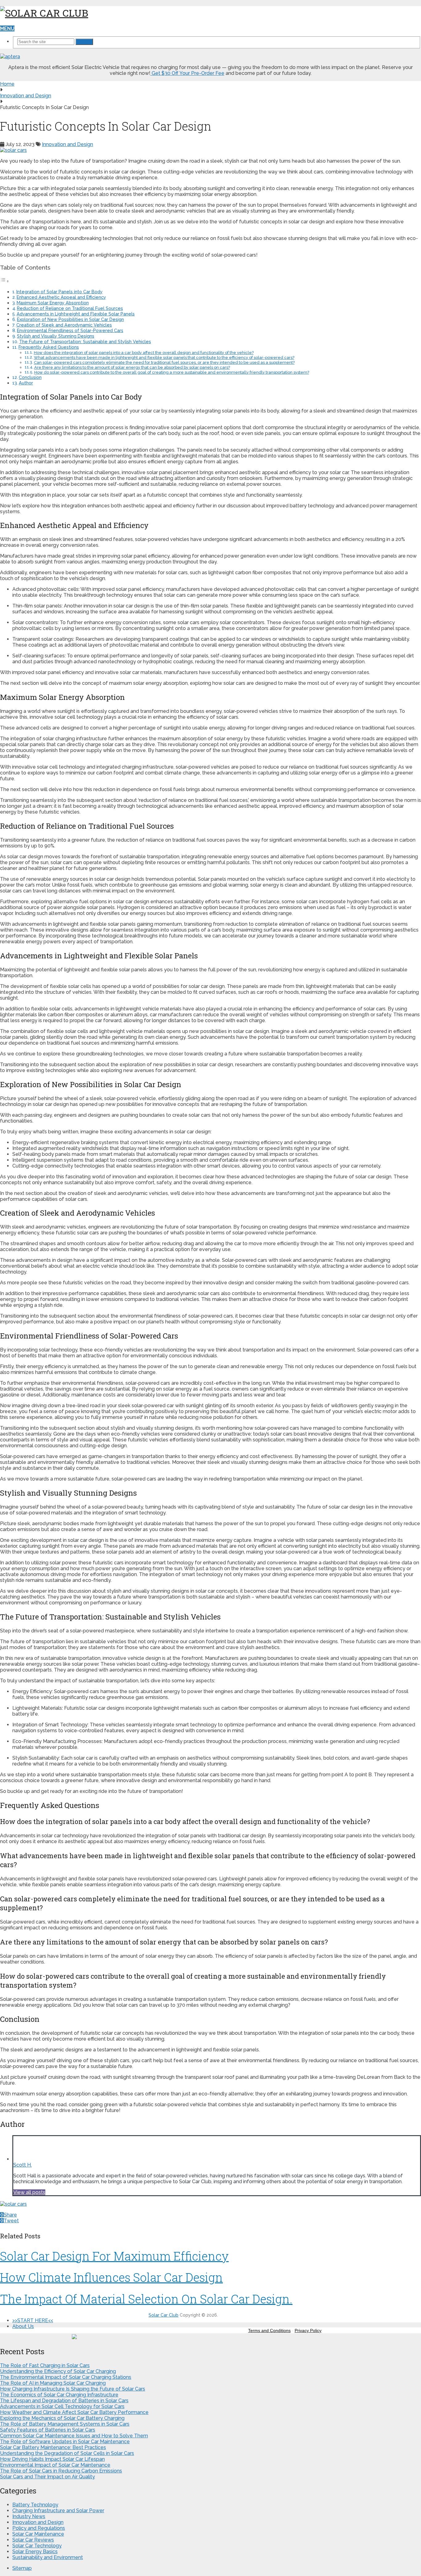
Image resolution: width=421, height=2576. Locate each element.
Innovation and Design (67, 144)
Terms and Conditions (269, 2330)
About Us (23, 2326)
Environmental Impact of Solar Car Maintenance (55, 2465)
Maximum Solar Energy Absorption (53, 303)
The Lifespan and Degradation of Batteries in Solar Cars (64, 2401)
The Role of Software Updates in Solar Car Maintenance (65, 2442)
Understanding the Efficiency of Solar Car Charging (58, 2371)
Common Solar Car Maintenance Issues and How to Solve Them (74, 2436)
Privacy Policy (308, 2330)
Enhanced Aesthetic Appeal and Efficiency (61, 297)
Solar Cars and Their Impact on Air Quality (47, 2477)
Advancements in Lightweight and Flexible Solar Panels (76, 314)
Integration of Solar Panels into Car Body (59, 292)
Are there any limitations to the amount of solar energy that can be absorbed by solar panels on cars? (132, 367)
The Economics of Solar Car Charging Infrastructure (59, 2395)
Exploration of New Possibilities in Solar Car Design (70, 319)
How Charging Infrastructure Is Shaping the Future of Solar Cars (73, 2389)
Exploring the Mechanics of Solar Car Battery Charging (62, 2418)
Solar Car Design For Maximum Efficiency (114, 2256)
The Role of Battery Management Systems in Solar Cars (65, 2424)
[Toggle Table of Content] (5, 281)
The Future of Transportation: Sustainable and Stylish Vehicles (85, 341)
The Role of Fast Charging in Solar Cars (45, 2365)
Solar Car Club (163, 2315)
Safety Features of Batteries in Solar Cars (48, 2430)
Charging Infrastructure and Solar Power (58, 2511)
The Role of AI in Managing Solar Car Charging (53, 2383)
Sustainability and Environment (48, 2557)
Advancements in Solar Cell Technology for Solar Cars (62, 2406)
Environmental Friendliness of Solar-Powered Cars (70, 330)
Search (84, 42)
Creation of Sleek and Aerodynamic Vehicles (64, 325)
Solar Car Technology (37, 2546)
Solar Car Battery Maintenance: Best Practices (53, 2447)
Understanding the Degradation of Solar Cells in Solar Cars (67, 2453)
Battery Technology (35, 2505)
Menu (7, 28)
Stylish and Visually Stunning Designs (56, 336)
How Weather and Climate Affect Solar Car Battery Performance (74, 2412)
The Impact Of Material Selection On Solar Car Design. (146, 2299)
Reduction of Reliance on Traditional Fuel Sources (70, 308)
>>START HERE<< (33, 2320)
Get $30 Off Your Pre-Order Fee (187, 73)
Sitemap (22, 2568)
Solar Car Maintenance (38, 2534)
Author (26, 383)
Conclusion (30, 377)
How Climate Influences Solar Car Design (111, 2277)
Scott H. (22, 2165)
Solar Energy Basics (35, 2552)
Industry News (29, 2516)
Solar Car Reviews (33, 2540)
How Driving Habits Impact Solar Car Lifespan (52, 2459)
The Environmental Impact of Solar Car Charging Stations (66, 2377)
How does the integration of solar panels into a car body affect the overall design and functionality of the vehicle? (144, 353)
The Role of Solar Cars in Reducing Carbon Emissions (61, 2471)
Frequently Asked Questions (49, 347)
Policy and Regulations (39, 2528)
